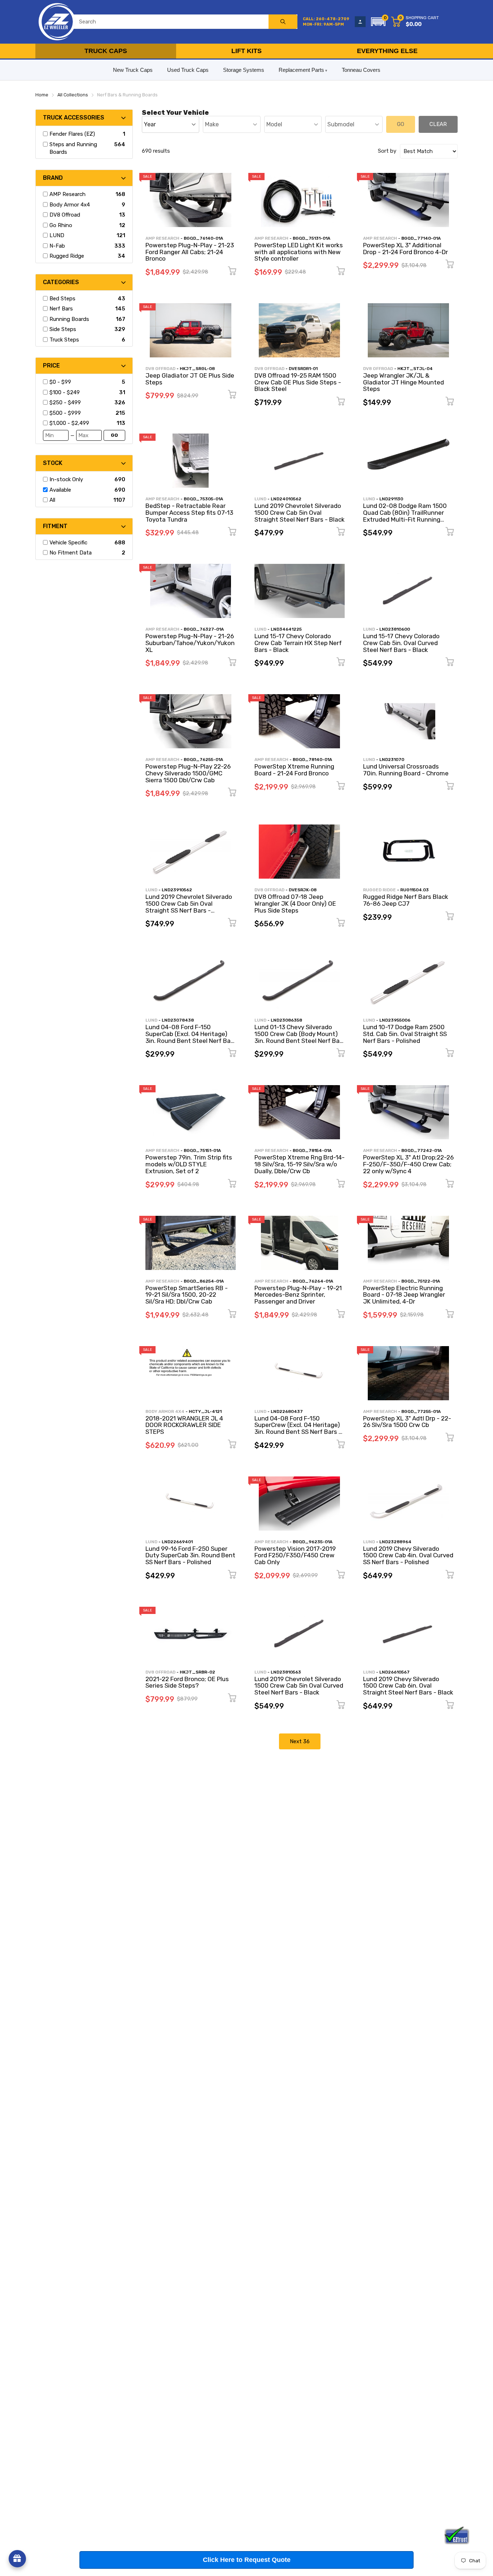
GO (114, 435)
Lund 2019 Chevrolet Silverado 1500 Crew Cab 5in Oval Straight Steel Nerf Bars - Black (300, 512)
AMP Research (162, 238)
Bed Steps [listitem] (62, 299)
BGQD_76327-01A (204, 629)
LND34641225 (286, 629)
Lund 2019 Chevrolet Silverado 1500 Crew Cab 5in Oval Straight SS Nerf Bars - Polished (189, 907)
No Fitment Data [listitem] (71, 553)
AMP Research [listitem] (67, 194)
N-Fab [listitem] (57, 246)
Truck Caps (106, 51)
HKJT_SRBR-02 (197, 1672)
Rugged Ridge (379, 890)
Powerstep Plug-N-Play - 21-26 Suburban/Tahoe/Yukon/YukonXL (190, 643)
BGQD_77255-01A (421, 1411)
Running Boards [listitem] (69, 319)
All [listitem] (52, 500)
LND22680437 (287, 1411)
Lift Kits (247, 51)
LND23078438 (178, 1020)
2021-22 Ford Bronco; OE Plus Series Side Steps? (187, 1682)
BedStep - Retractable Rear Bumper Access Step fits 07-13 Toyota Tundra (189, 512)
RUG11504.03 (415, 890)
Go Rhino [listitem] (61, 225)
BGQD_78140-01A (312, 760)
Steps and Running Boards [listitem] (73, 148)
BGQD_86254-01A (204, 1281)
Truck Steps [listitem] (64, 340)
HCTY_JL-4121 (205, 1411)
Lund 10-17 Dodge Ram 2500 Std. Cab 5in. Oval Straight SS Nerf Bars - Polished (405, 1034)
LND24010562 (286, 499)
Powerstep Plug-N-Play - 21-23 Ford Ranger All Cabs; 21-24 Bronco (190, 252)
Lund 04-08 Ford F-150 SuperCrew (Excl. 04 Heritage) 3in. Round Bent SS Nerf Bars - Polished (298, 1428)
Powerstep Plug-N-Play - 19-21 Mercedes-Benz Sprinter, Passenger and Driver (298, 1295)
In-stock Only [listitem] (66, 479)
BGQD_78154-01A (312, 1150)
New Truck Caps (133, 70)
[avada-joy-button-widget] (17, 2559)
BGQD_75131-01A (311, 238)
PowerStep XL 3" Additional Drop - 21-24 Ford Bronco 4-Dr (405, 249)
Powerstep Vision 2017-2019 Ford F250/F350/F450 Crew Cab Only (295, 1555)
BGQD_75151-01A (202, 1150)
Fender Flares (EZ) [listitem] (72, 134)
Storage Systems (244, 70)
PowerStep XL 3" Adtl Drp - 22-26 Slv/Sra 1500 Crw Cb (407, 1422)
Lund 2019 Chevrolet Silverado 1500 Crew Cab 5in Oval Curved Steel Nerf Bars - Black (299, 1686)
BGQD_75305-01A (203, 499)
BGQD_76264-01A (313, 1281)
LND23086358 (286, 1020)
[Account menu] (360, 22)
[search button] (283, 22)
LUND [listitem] (57, 235)
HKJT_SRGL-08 (197, 369)
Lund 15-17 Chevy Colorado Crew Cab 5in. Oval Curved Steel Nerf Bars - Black (401, 643)
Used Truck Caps (188, 70)
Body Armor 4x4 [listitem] (70, 205)
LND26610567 (394, 1672)
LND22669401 (177, 1542)
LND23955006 (395, 1020)
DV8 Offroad (160, 369)
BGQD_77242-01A (422, 1150)
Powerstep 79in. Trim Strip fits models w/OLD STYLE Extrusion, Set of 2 (189, 1164)
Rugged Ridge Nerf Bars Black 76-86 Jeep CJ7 (406, 900)
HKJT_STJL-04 (415, 369)
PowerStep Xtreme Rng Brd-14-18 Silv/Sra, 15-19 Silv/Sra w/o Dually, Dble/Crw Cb (300, 1164)
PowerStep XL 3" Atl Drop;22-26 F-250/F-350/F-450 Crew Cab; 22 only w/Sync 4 (408, 1164)
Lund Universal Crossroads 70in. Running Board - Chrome (406, 770)
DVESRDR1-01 (303, 369)
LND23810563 (286, 1672)
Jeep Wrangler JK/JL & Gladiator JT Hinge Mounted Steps (403, 382)
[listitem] (84, 382)
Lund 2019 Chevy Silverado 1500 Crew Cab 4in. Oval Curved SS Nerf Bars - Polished (408, 1555)
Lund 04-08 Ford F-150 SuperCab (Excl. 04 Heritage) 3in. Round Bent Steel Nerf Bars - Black (191, 1037)
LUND (260, 499)
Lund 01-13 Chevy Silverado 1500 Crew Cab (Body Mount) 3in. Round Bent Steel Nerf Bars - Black (300, 1037)
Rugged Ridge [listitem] (67, 256)
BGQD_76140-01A (203, 238)
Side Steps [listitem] (63, 329)
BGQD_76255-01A (203, 760)
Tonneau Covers (361, 70)
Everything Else (387, 51)
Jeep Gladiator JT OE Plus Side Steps (190, 379)
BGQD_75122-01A (421, 1281)
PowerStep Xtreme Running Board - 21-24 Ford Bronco (294, 770)
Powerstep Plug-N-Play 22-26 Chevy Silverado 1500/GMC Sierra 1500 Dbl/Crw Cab (188, 773)
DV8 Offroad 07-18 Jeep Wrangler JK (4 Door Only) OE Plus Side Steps (295, 903)
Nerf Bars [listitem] (61, 309)
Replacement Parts (301, 70)
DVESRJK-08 (303, 890)
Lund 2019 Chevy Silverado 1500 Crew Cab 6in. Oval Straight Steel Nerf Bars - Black (408, 1686)
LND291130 (391, 499)
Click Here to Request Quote (247, 2560)
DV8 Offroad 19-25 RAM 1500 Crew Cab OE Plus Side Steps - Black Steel (298, 382)
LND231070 (392, 760)
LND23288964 (395, 1542)
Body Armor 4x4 (165, 1411)
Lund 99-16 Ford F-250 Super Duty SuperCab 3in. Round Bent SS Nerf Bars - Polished (190, 1555)
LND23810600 (395, 629)
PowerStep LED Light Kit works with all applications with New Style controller (299, 252)
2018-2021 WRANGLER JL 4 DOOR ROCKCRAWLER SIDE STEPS (184, 1425)
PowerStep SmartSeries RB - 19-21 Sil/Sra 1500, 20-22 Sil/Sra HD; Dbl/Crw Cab (187, 1295)
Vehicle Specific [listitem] (68, 543)
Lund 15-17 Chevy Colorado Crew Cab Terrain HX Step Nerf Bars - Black (298, 643)
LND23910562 (177, 890)
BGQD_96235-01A (313, 1542)
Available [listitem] (60, 490)
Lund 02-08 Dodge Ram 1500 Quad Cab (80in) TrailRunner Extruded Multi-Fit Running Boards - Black (405, 516)
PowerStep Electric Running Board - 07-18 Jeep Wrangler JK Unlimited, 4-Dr (404, 1295)
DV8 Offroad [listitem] (65, 215)
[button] (378, 22)
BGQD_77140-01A (421, 238)
